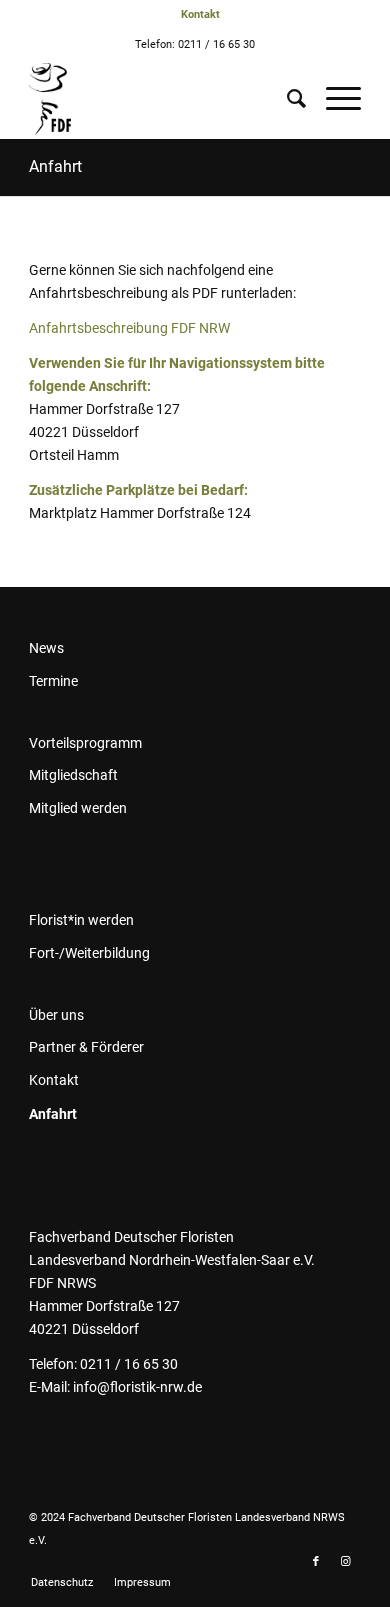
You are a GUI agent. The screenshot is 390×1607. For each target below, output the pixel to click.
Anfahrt (55, 166)
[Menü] (333, 99)
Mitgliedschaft (73, 775)
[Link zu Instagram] (346, 1562)
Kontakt (54, 1080)
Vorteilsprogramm (85, 743)
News (46, 648)
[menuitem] (200, 15)
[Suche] (286, 99)
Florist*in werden (81, 920)
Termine (53, 681)
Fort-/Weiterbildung (89, 953)
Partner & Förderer (86, 1047)
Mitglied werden (78, 808)
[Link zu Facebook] (316, 1562)
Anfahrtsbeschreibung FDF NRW (129, 328)
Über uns (56, 1015)
